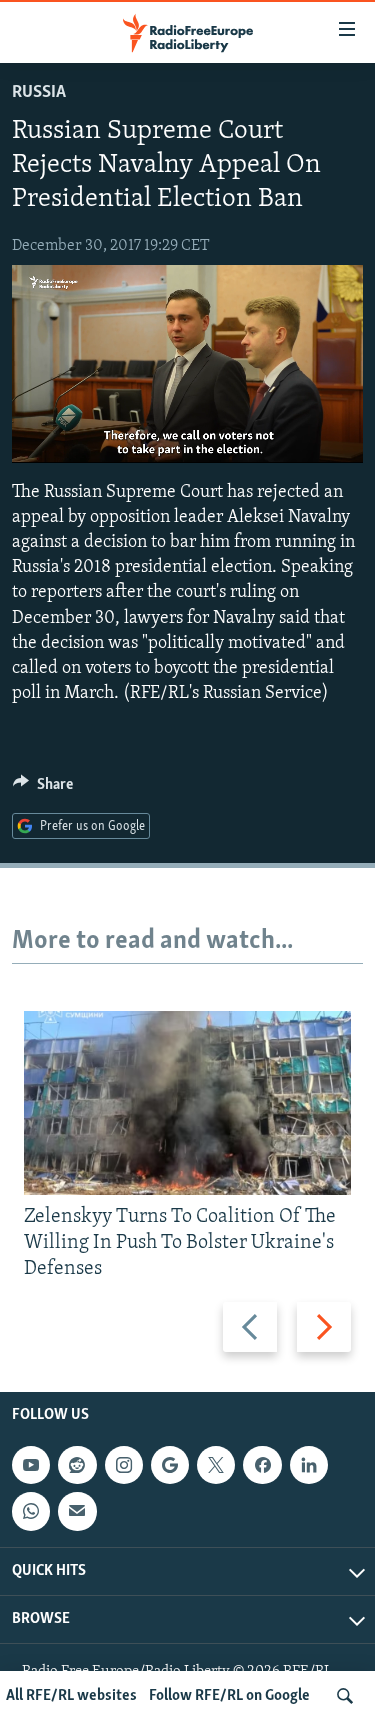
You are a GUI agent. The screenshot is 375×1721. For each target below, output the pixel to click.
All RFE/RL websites (71, 1696)
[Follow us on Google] (170, 1465)
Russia (39, 93)
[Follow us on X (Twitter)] (216, 1465)
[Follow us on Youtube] (31, 1465)
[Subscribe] (77, 1512)
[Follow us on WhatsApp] (31, 1512)
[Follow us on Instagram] (124, 1465)
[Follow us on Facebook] (262, 1465)
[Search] (345, 1696)
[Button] (43, 789)
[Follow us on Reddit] (77, 1465)
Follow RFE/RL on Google (229, 1696)
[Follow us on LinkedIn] (309, 1465)
